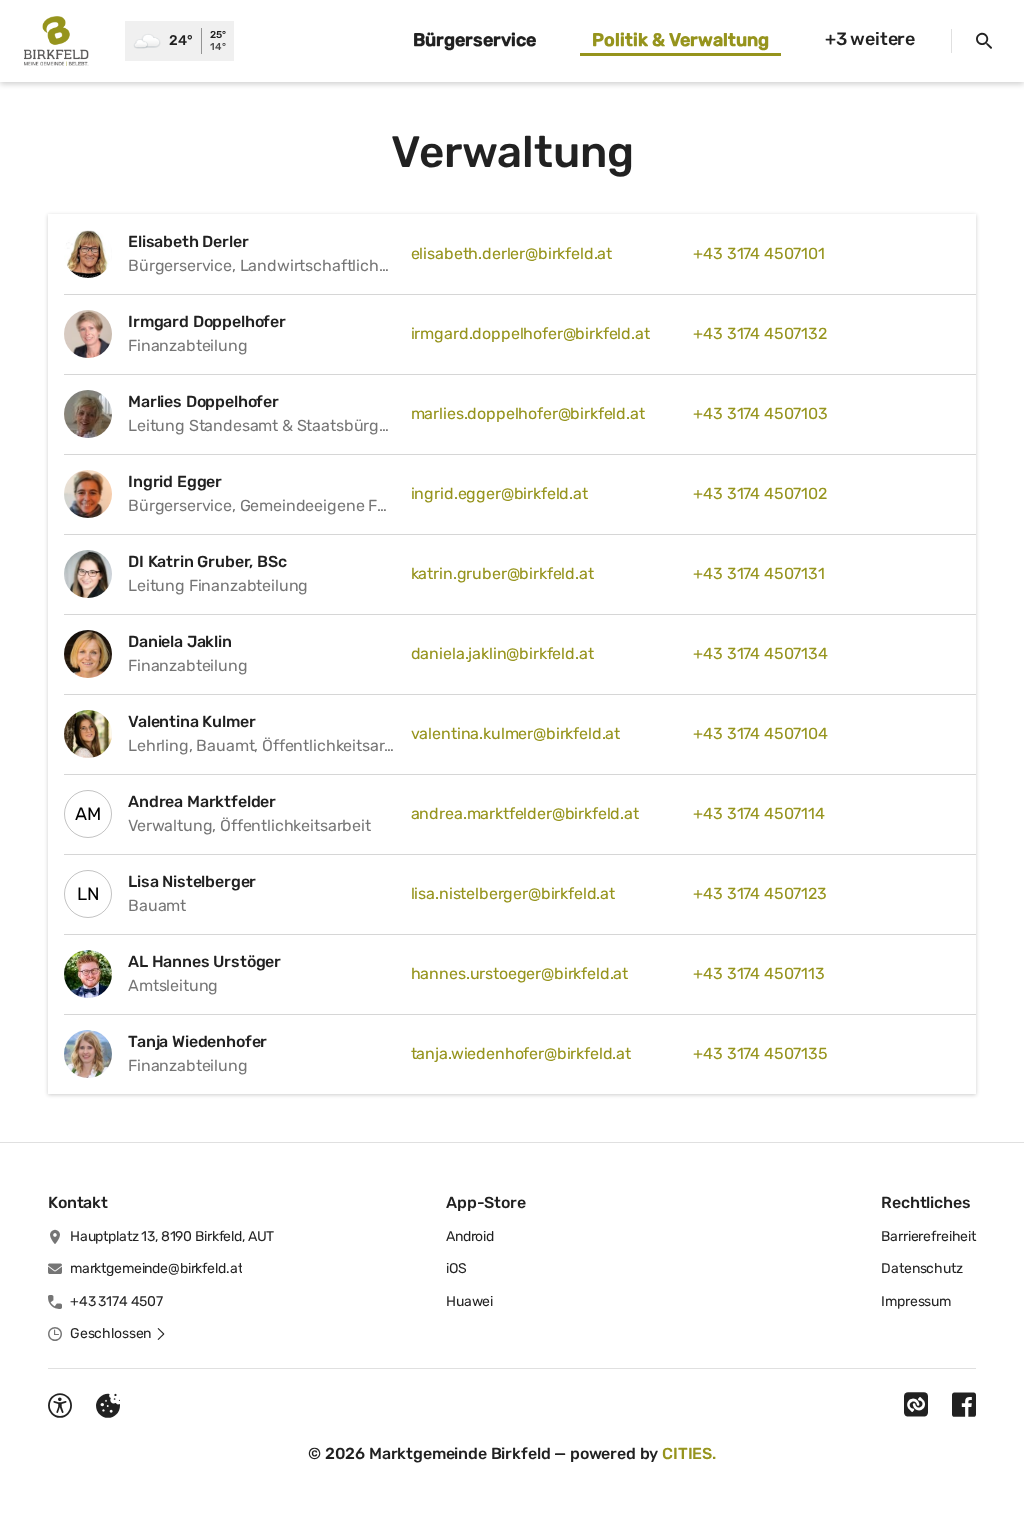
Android (470, 1236)
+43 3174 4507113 (758, 973)
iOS (456, 1268)
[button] (118, 1334)
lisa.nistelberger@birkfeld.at (513, 893)
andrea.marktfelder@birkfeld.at (525, 813)
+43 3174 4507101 (758, 253)
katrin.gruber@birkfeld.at (502, 573)
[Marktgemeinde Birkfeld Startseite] (62, 41)
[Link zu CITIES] (916, 1405)
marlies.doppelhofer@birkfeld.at (528, 413)
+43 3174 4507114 (758, 813)
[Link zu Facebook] (964, 1405)
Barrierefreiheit (928, 1236)
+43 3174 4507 (116, 1301)
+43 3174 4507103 (760, 413)
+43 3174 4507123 (759, 893)
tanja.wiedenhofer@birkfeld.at (521, 1053)
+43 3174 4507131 (758, 573)
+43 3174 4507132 (759, 333)
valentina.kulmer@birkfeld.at (516, 733)
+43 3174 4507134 (760, 653)
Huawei (469, 1301)
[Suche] (984, 41)
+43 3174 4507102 (759, 493)
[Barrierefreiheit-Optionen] (60, 1406)
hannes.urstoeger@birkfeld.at (520, 973)
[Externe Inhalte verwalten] (108, 1406)
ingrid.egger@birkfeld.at (499, 493)
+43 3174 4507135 (760, 1053)
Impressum (916, 1301)
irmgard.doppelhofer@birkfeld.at (530, 333)
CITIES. (689, 1453)
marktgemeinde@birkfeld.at (156, 1268)
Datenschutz (921, 1268)
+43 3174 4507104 (760, 733)
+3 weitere (870, 39)
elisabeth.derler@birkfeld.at (512, 253)
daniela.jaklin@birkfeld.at (502, 653)
